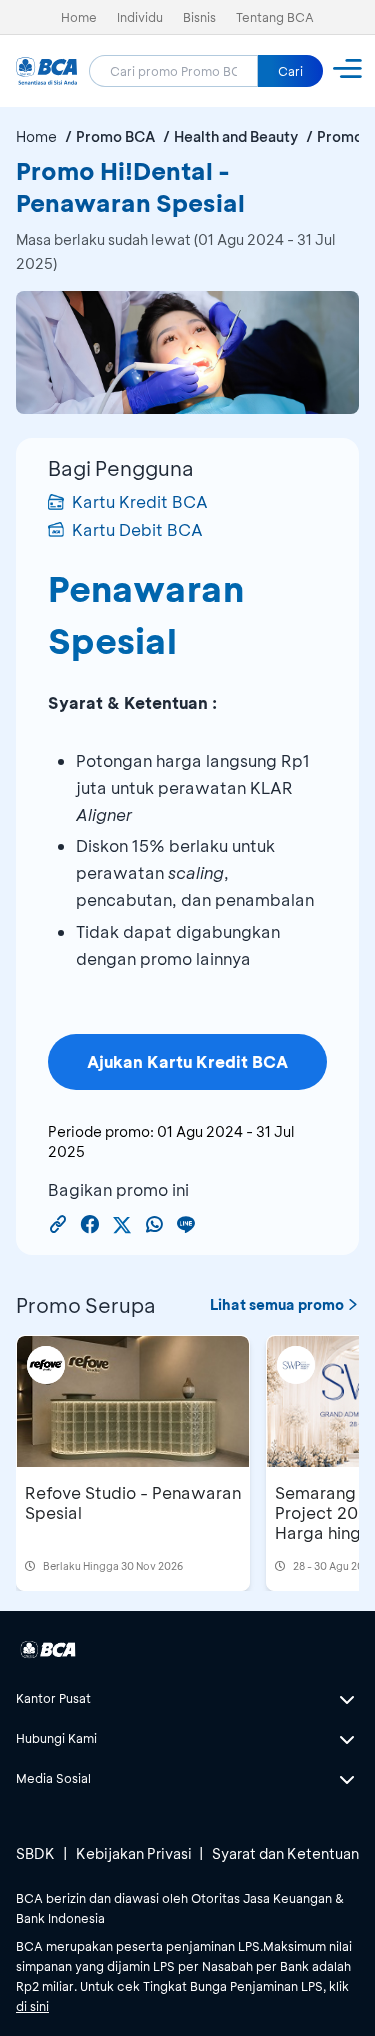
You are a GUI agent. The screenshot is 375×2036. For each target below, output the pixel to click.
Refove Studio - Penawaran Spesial (133, 1502)
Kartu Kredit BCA (140, 501)
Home (79, 17)
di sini (32, 2006)
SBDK (35, 1853)
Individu (140, 17)
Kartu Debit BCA (137, 529)
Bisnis (199, 17)
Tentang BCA (275, 17)
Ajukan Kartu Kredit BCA (187, 1061)
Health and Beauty (236, 136)
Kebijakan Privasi (134, 1853)
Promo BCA (115, 136)
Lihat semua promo (277, 1304)
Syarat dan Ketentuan (285, 1853)
